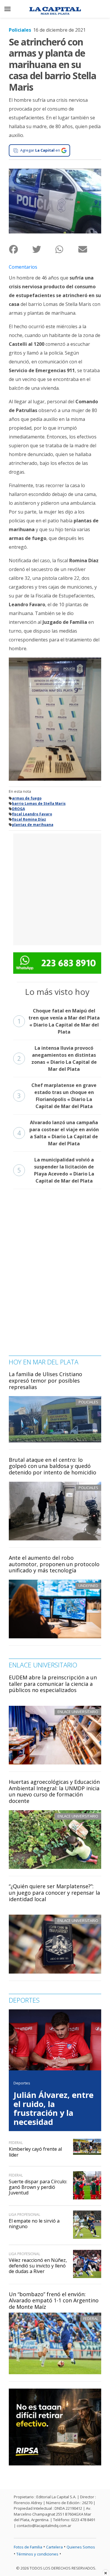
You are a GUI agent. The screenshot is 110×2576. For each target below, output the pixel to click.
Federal (91, 2318)
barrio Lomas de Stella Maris (39, 803)
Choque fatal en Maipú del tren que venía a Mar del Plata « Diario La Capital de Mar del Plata (59, 1021)
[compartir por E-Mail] (90, 249)
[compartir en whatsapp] (67, 249)
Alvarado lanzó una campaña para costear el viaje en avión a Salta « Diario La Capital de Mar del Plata (58, 1133)
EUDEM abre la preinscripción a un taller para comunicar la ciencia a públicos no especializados (53, 1684)
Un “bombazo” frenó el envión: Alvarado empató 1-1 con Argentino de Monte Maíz (54, 2300)
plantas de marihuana (33, 825)
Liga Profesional (24, 2215)
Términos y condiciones (37, 2554)
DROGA (18, 809)
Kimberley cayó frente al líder (35, 2152)
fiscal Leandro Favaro (32, 814)
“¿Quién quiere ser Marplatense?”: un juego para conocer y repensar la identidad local (54, 1892)
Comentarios (23, 267)
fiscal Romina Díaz (29, 819)
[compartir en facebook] (20, 249)
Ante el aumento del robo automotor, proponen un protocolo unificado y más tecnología (54, 1564)
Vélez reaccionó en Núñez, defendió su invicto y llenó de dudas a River (38, 2266)
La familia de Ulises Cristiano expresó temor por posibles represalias (45, 1380)
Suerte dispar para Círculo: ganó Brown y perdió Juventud (38, 2187)
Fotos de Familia (28, 2547)
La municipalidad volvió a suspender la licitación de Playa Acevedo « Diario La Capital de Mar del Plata (56, 1170)
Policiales (20, 30)
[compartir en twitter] (44, 249)
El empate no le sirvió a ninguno (34, 2224)
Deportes (22, 2083)
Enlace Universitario (78, 1712)
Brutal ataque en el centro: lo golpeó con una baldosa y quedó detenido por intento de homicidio (53, 1466)
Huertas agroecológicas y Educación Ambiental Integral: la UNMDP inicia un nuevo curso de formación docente (54, 1791)
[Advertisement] (55, 889)
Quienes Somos (81, 2547)
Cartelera (54, 2547)
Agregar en (40, 150)
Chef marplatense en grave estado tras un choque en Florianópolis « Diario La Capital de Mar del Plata (57, 1096)
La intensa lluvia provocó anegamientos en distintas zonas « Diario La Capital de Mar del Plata (57, 1058)
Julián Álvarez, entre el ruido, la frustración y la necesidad (54, 2108)
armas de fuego (27, 798)
